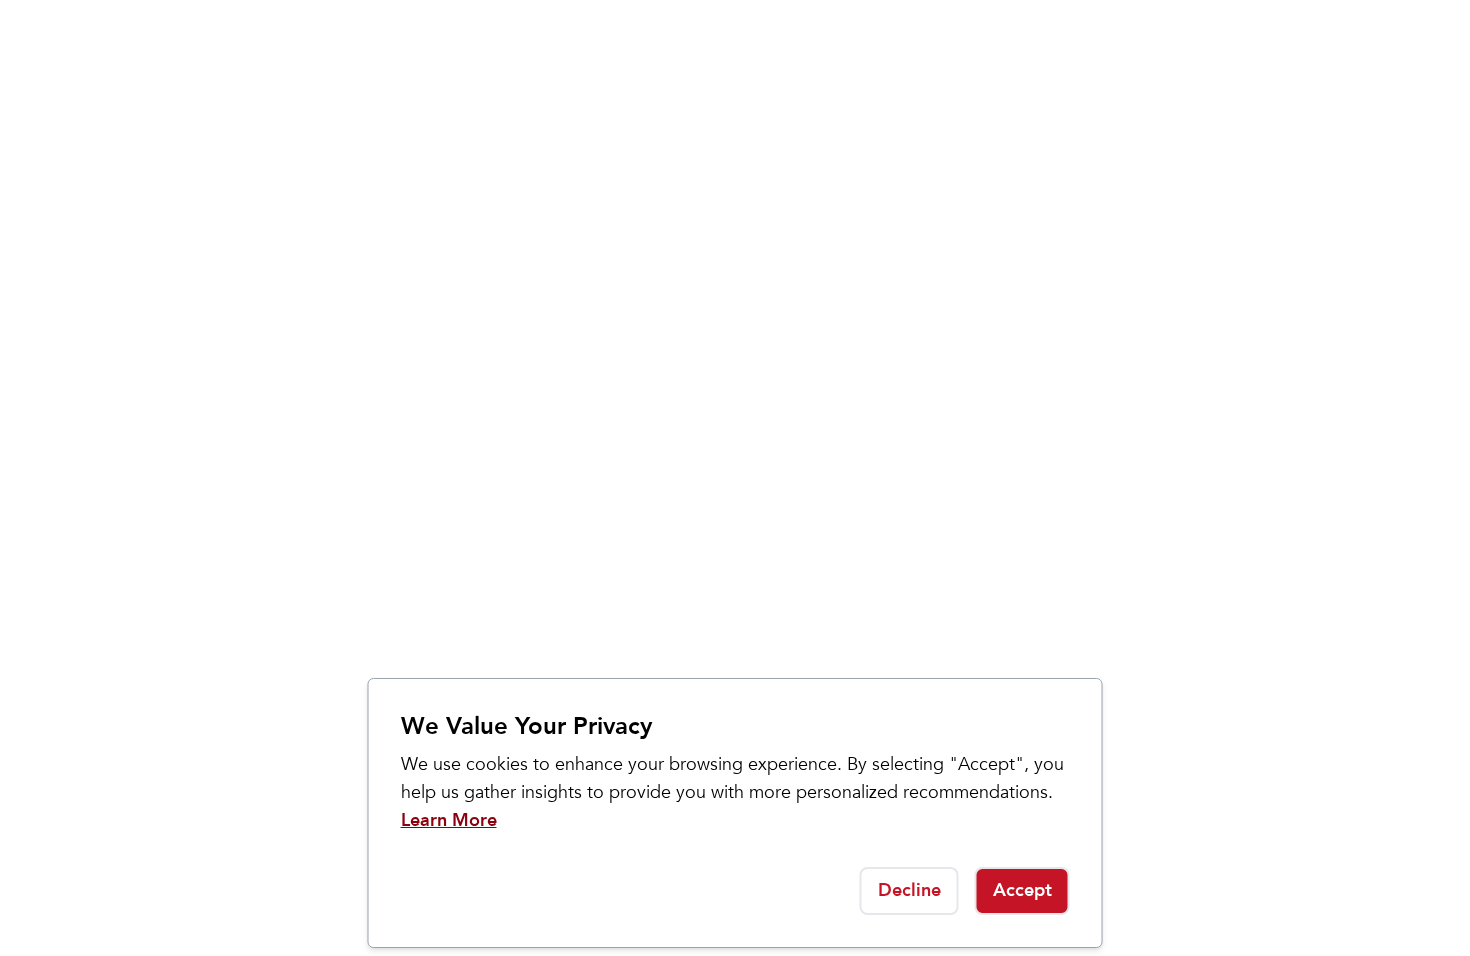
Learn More (449, 820)
